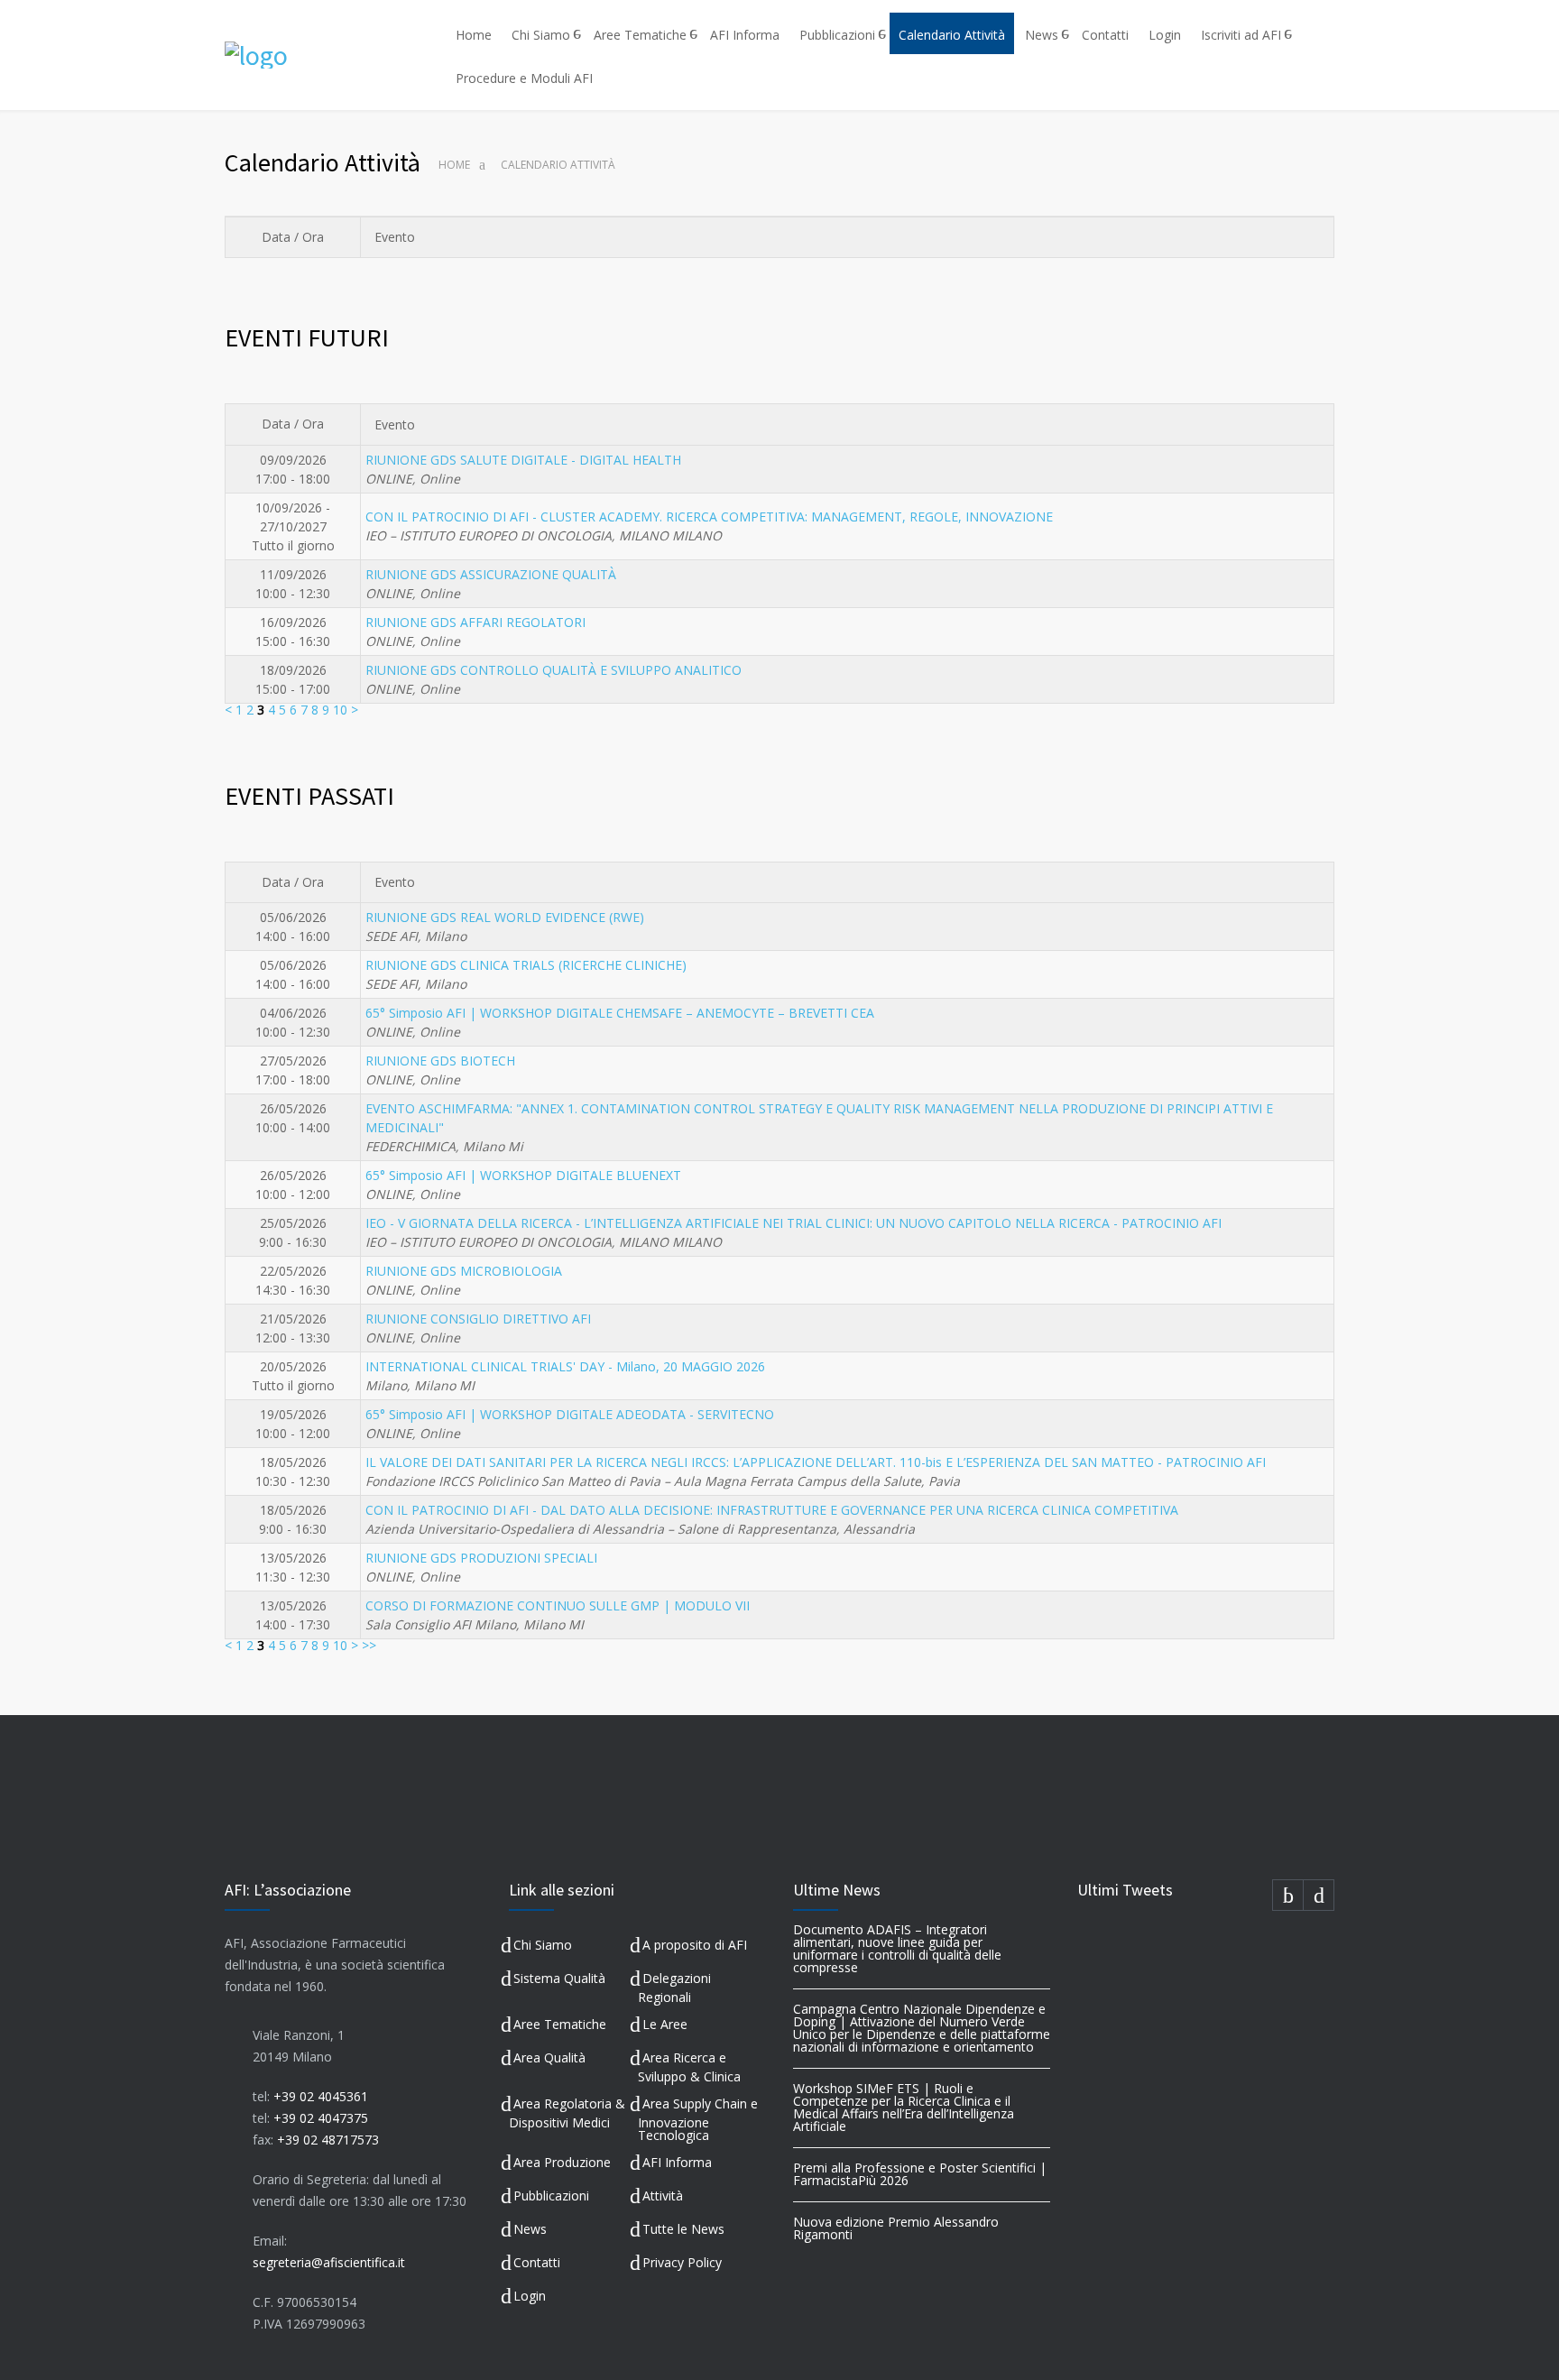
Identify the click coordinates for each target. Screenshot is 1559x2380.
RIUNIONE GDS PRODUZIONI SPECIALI (481, 1558)
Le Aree (665, 2024)
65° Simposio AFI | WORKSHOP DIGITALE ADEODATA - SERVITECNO (570, 1414)
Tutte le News (683, 2229)
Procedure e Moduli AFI (524, 78)
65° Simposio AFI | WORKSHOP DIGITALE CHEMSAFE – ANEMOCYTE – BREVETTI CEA (620, 1013)
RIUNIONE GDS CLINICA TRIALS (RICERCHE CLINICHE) (526, 965)
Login (1165, 35)
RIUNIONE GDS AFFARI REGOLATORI (475, 622)
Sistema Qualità (559, 1978)
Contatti (1105, 35)
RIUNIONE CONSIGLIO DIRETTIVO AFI (478, 1319)
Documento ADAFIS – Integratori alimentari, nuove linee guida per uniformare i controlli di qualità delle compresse (897, 1948)
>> (369, 1645)
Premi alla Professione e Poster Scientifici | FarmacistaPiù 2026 (920, 2174)
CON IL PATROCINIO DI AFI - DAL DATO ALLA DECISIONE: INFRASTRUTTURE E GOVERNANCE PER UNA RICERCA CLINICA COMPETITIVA (772, 1510)
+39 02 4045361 (321, 2096)
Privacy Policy (682, 2262)
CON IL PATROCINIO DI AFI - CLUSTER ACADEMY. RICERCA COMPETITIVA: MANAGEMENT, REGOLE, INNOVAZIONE (709, 517)
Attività (663, 2196)
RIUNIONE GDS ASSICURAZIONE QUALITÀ (491, 574)
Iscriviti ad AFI (1241, 35)
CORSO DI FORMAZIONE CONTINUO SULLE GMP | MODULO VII (558, 1605)
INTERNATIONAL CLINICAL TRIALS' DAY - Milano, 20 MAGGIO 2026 (565, 1366)
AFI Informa (745, 35)
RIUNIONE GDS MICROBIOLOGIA (464, 1271)
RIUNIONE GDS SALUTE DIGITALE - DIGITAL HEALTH (523, 460)
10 (340, 710)
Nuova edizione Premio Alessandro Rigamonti (896, 2228)
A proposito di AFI (695, 1945)
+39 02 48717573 (328, 2140)
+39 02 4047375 (321, 2118)
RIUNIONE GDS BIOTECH (440, 1061)
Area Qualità (549, 2057)
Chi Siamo (541, 35)
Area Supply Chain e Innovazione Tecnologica (698, 2120)
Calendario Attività (952, 35)
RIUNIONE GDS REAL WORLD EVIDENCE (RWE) (505, 917)
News (1042, 35)
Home (474, 35)
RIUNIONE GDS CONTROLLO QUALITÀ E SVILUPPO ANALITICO (553, 670)
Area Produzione (562, 2162)
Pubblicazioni (837, 35)
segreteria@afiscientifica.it (329, 2262)
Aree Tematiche (640, 35)
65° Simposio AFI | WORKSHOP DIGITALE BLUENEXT (523, 1175)
